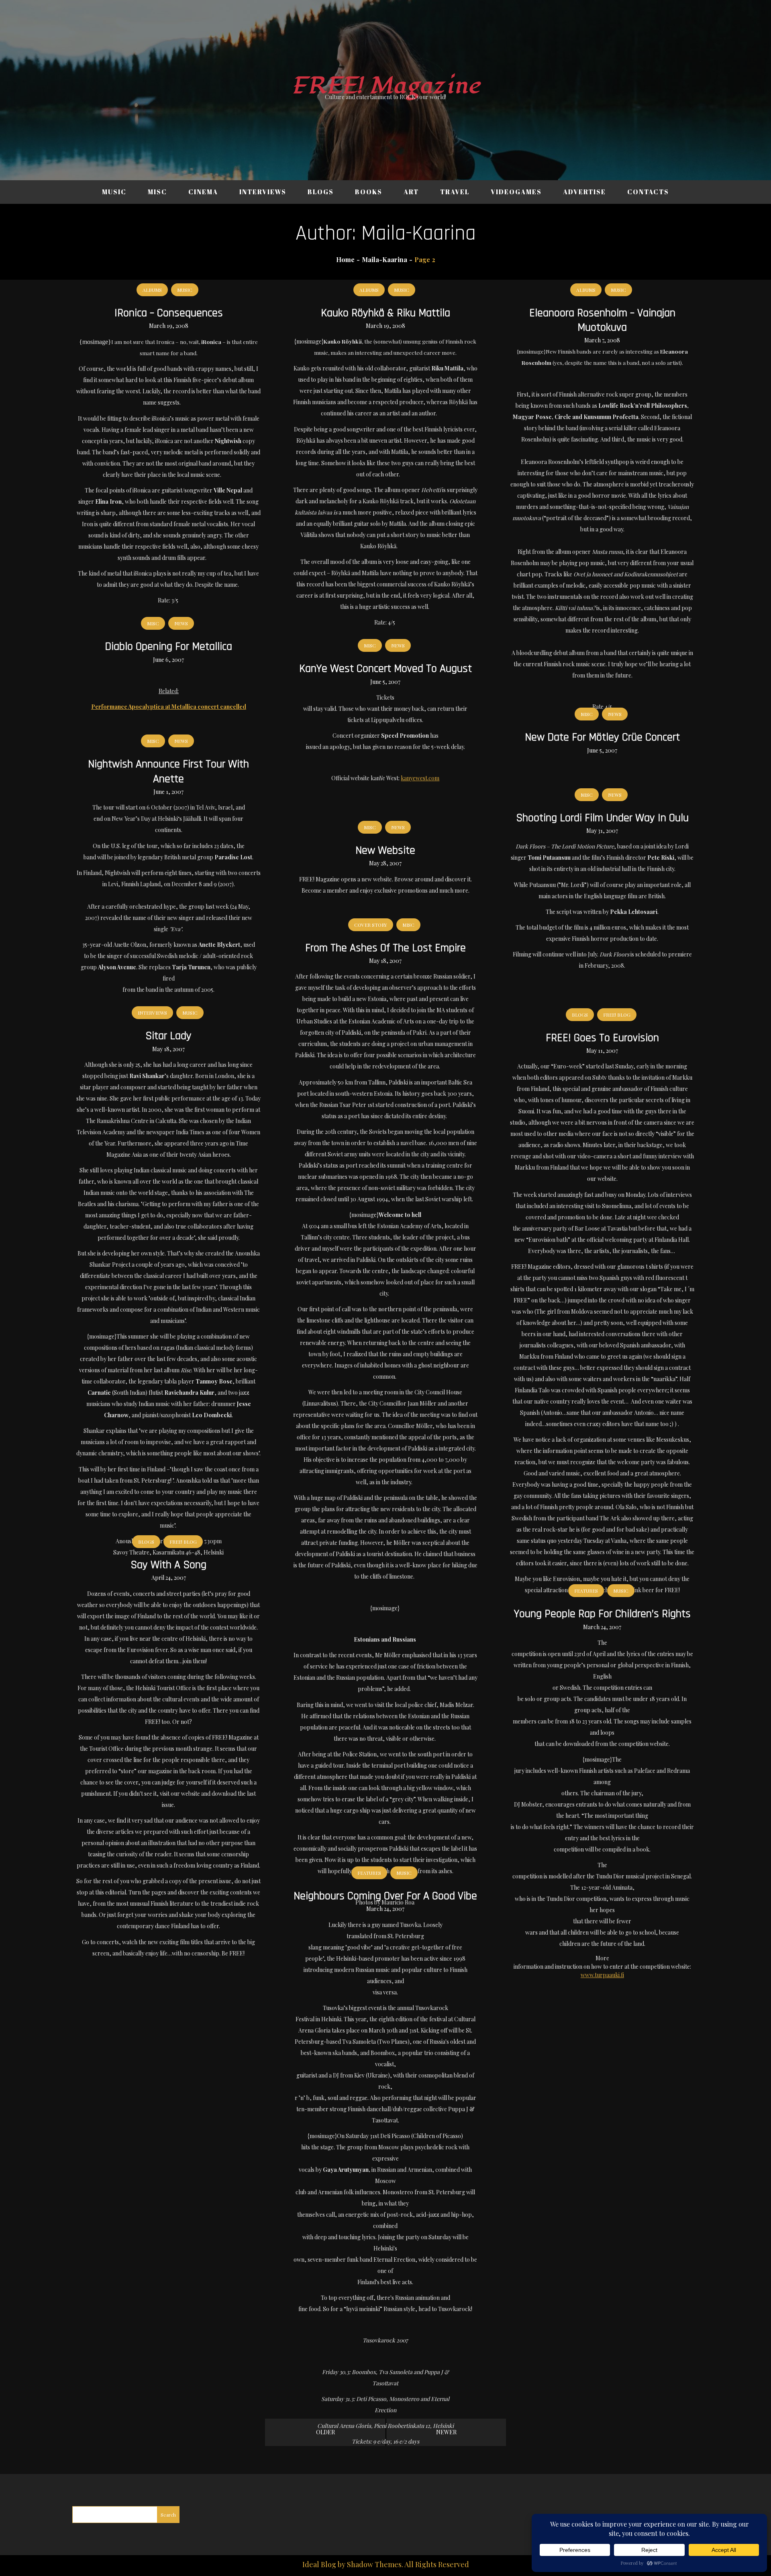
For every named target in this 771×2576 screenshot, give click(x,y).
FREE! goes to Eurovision (602, 1038)
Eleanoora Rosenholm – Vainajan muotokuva (602, 320)
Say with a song (168, 1565)
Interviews (263, 192)
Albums (152, 290)
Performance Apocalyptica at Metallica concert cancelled (169, 707)
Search (168, 2515)
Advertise (584, 192)
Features (586, 1591)
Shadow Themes (374, 2564)
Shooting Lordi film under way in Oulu (602, 818)
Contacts (648, 192)
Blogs (321, 192)
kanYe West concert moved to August (385, 669)
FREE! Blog (617, 1015)
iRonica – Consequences (169, 313)
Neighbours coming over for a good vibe (385, 1896)
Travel (455, 192)
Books (369, 192)
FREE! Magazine (385, 86)
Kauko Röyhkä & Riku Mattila (385, 313)
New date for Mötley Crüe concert (602, 737)
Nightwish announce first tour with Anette (168, 771)
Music (114, 192)
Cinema (203, 192)
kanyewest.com (420, 778)
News (181, 623)
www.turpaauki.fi (602, 1975)
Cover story (371, 925)
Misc (157, 192)
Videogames (516, 192)
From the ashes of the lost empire (385, 948)
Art (411, 192)
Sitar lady (168, 1036)
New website (385, 851)
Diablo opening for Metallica (168, 647)
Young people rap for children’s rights (602, 1614)
